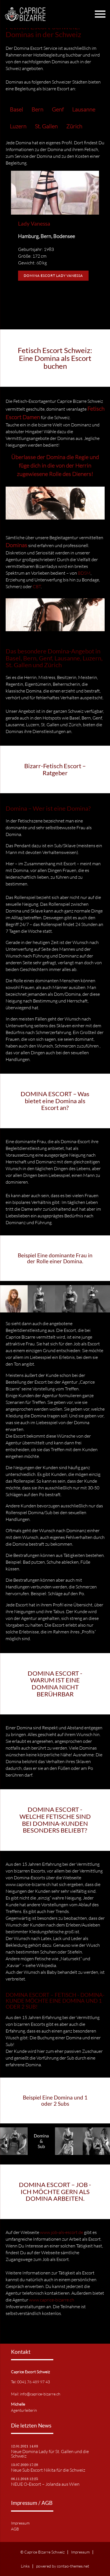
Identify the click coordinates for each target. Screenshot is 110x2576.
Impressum (20, 2523)
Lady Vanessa (34, 223)
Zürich (74, 126)
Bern (38, 109)
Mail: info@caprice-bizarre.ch (36, 2394)
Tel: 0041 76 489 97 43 (30, 2382)
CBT (37, 586)
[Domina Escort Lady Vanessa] (55, 213)
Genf (58, 109)
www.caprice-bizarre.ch (52, 2300)
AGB (15, 2529)
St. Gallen (46, 126)
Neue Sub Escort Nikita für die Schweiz (48, 2470)
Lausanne (84, 109)
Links (25, 2566)
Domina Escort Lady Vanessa (53, 276)
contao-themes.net (73, 2566)
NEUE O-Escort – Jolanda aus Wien (45, 2484)
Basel (16, 109)
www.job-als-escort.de (62, 2232)
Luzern (18, 126)
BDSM (84, 573)
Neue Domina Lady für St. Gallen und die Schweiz (50, 2454)
